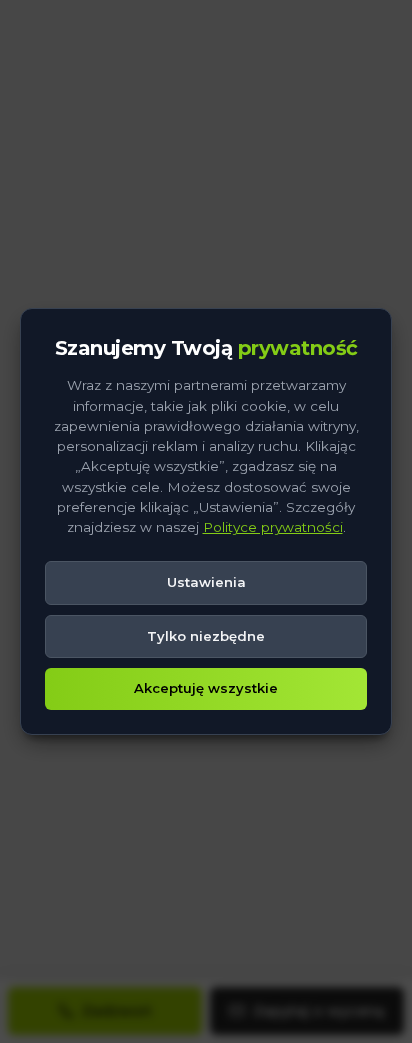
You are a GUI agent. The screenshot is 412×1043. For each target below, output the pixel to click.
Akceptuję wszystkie (206, 688)
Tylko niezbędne (206, 636)
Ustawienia (206, 582)
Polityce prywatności (273, 527)
